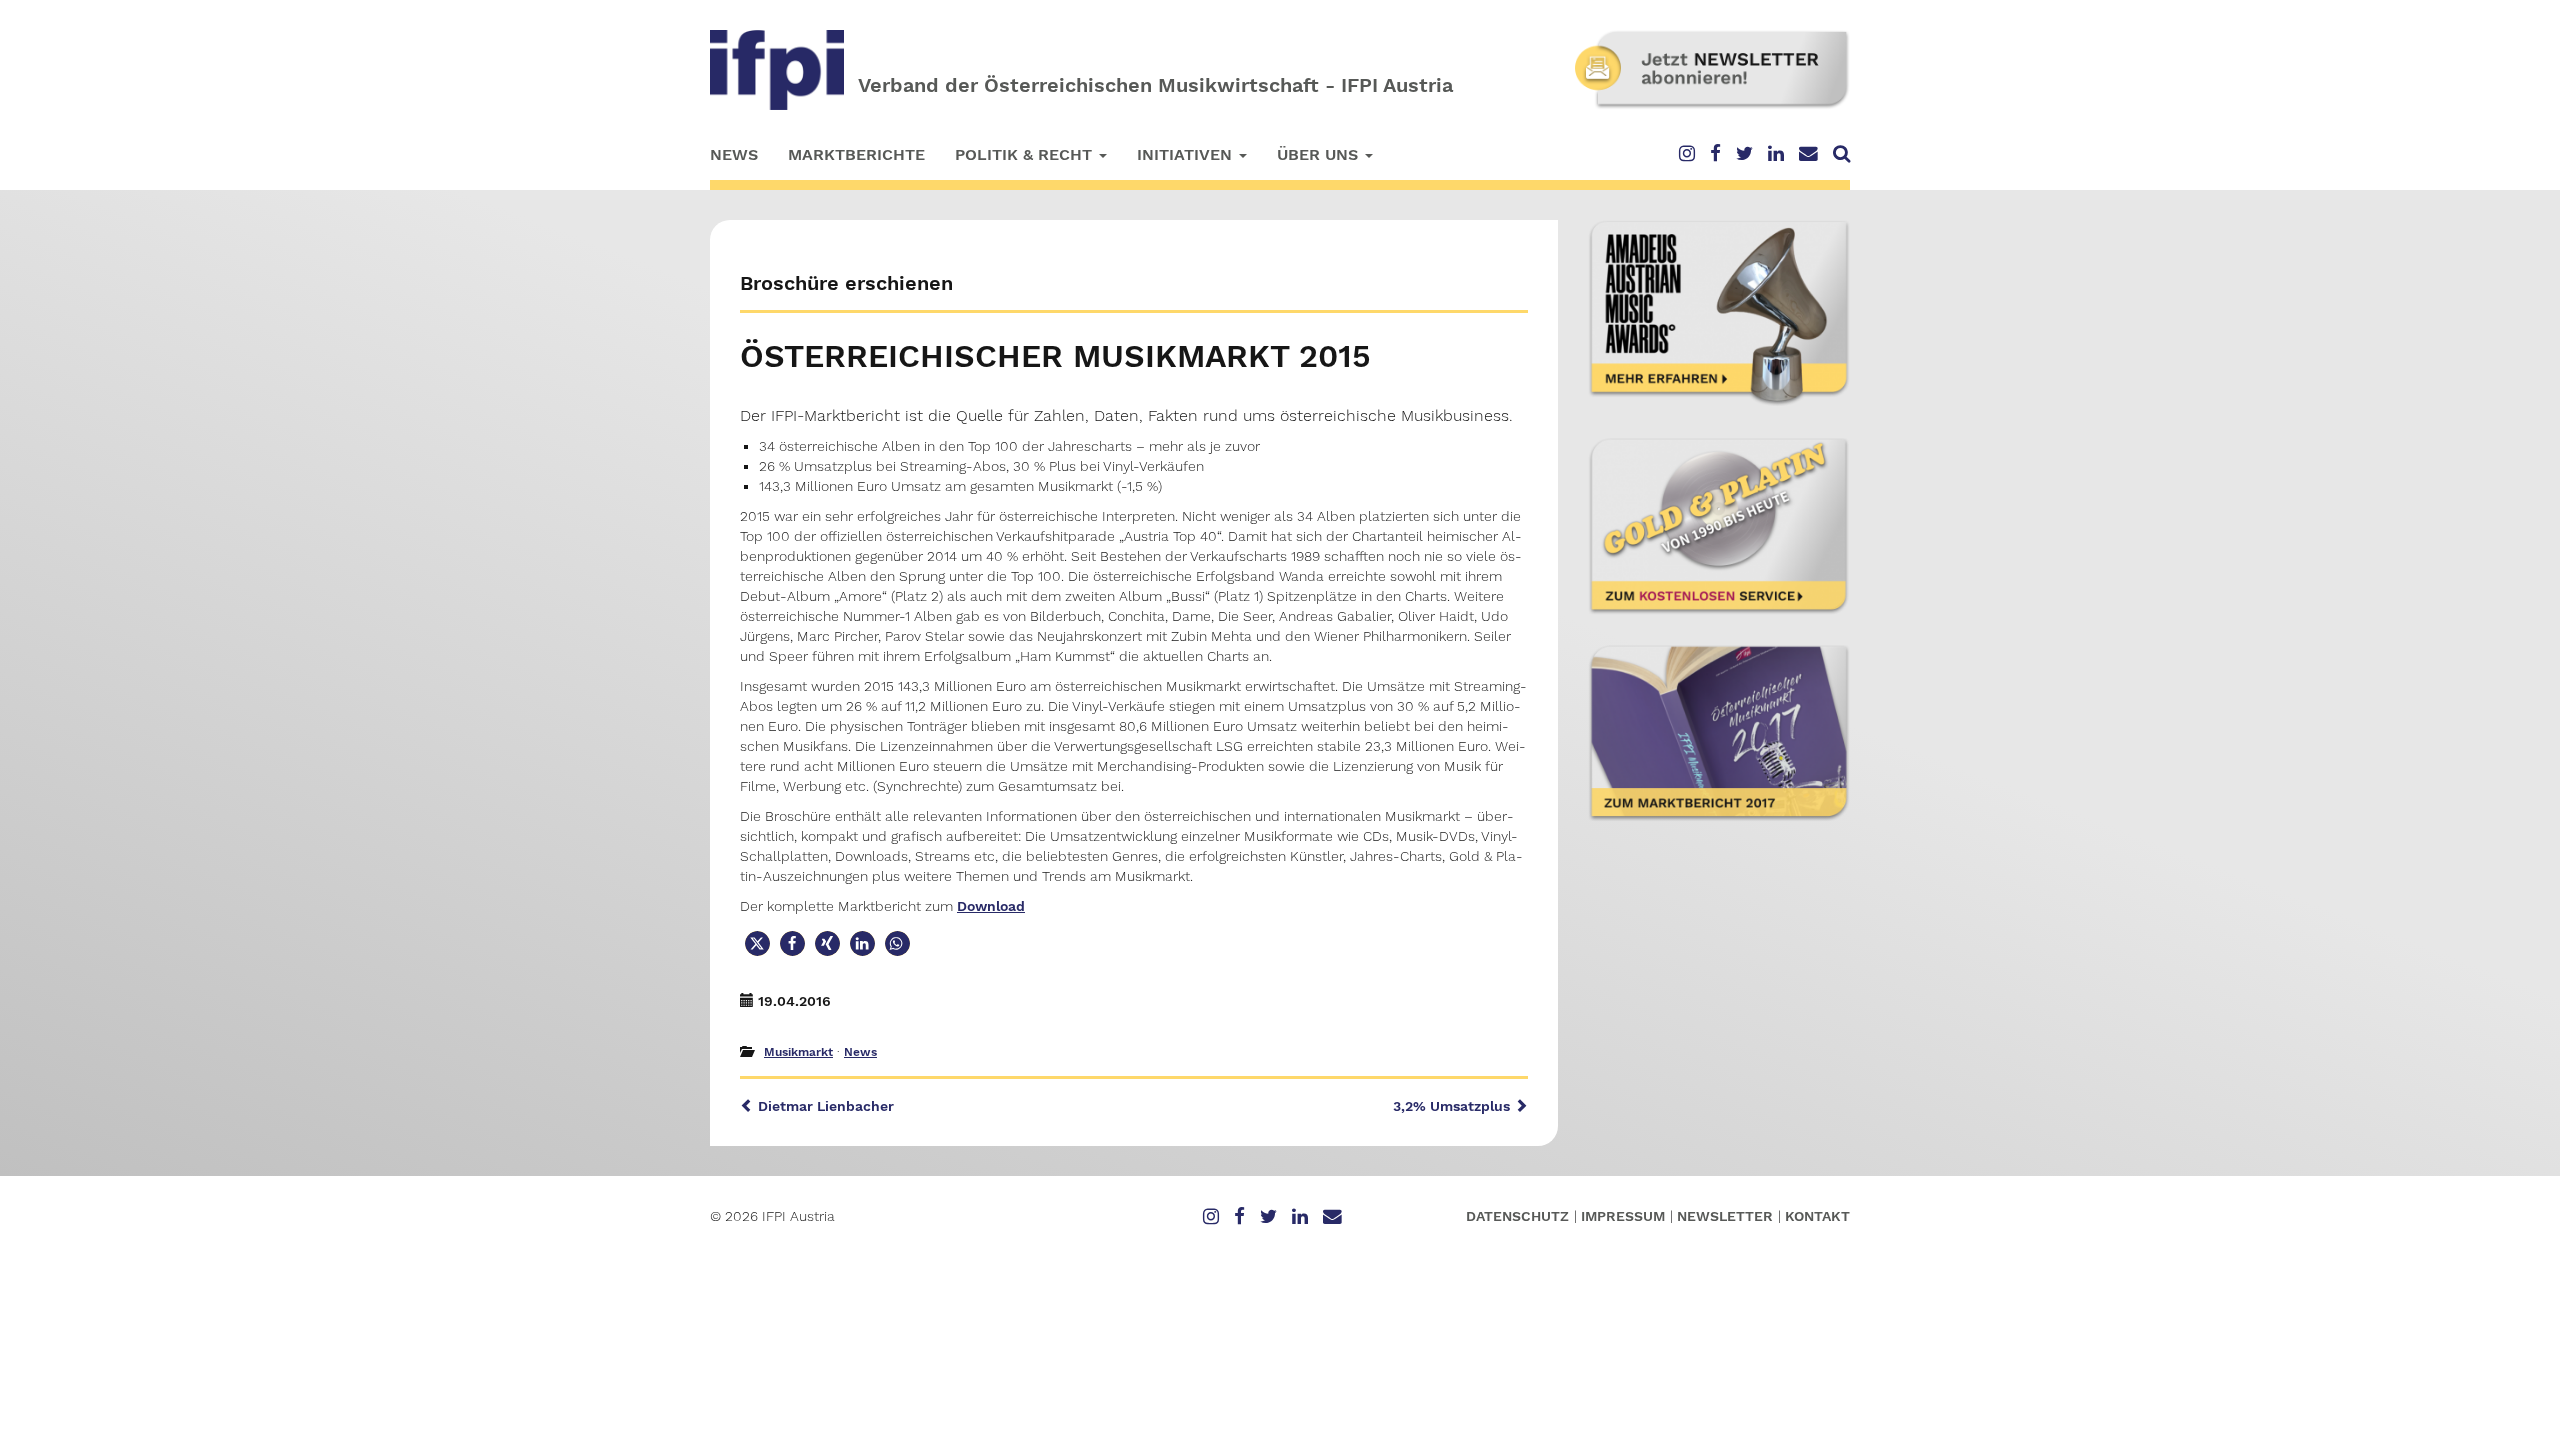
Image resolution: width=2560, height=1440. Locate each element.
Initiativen (1187, 154)
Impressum (1623, 1216)
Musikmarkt (798, 1052)
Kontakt (1817, 1216)
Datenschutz (1517, 1216)
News (734, 154)
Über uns (1320, 154)
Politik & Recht (1026, 154)
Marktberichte (856, 154)
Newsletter (1725, 1216)
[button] (757, 943)
